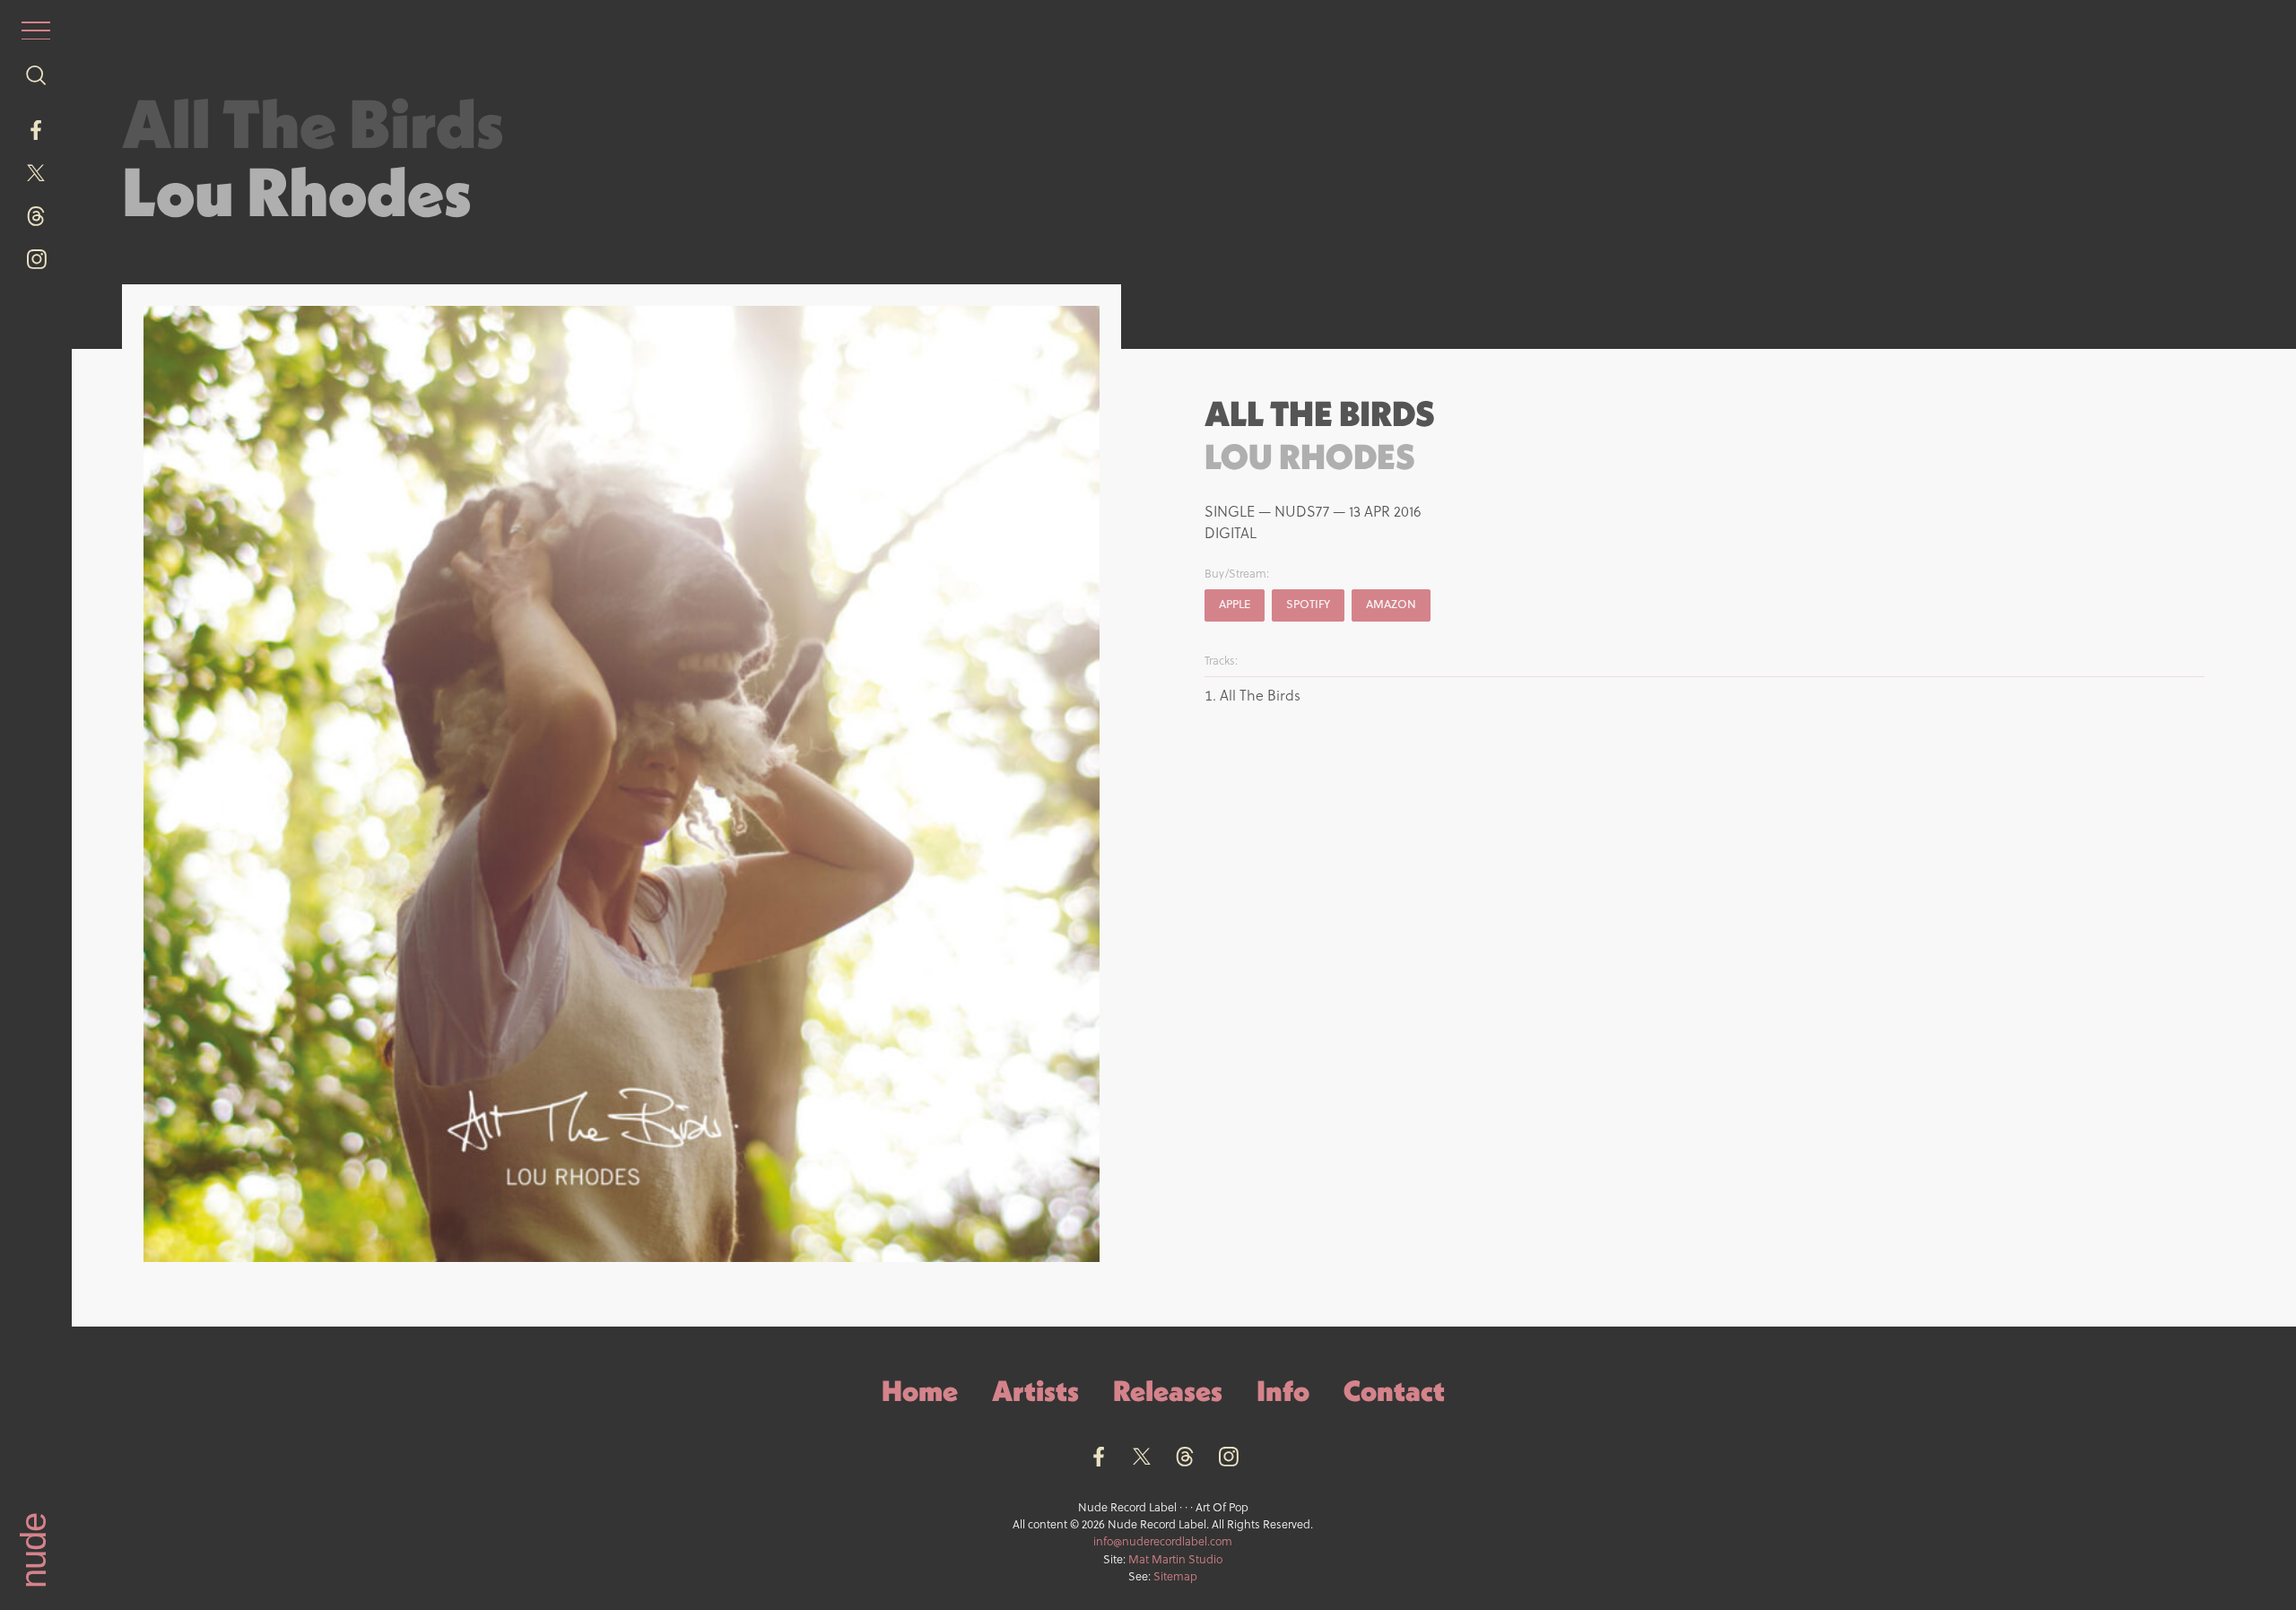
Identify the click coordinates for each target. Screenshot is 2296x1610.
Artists (1035, 1391)
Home (920, 1391)
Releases (1168, 1391)
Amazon (1391, 604)
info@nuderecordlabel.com (1163, 1541)
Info (1283, 1391)
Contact (1394, 1391)
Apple (1235, 604)
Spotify (1308, 604)
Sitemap (1175, 1576)
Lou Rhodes (297, 191)
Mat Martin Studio (1175, 1559)
